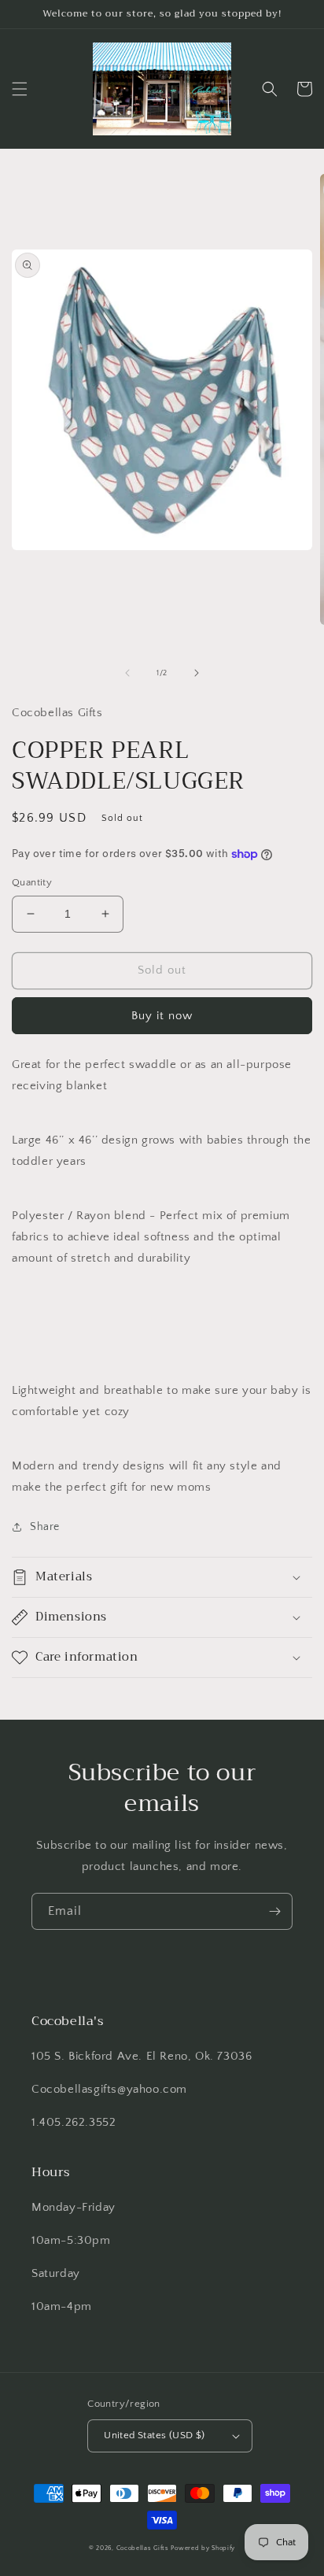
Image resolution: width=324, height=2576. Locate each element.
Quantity (32, 882)
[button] (20, 89)
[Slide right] (197, 673)
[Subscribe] (274, 1911)
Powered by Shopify (203, 2548)
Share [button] (45, 1527)
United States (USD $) (154, 2435)
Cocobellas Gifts (143, 2548)
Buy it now (162, 1016)
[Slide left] (127, 673)
